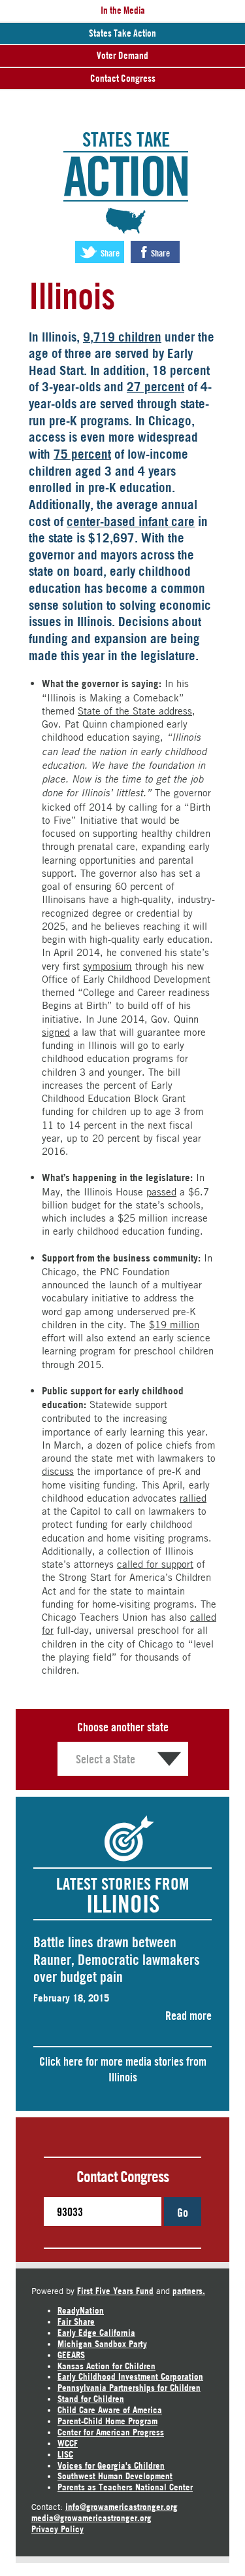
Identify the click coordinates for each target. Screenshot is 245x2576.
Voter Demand (122, 55)
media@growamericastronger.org (91, 2518)
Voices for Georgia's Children (111, 2465)
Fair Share (76, 2321)
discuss (58, 1471)
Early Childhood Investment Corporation (130, 2376)
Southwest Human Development (115, 2476)
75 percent (82, 454)
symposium (107, 966)
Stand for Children (91, 2399)
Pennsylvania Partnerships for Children (129, 2388)
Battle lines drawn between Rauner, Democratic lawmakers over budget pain (117, 1959)
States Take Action (122, 33)
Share (109, 253)
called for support (155, 1564)
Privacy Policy (57, 2529)
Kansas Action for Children (106, 2366)
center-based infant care (131, 521)
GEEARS (71, 2355)
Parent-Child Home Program (107, 2421)
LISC (65, 2454)
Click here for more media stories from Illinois (123, 2069)
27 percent (155, 387)
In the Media (123, 10)
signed (56, 1032)
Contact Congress (123, 78)
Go (183, 2212)
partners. (189, 2291)
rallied (193, 1498)
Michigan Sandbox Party (102, 2344)
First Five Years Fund (115, 2291)
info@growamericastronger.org (122, 2507)
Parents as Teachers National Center (125, 2487)
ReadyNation (81, 2310)
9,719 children (122, 337)
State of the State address (135, 711)
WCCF (68, 2443)
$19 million (174, 1324)
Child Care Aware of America (110, 2410)
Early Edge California (96, 2333)
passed (161, 1191)
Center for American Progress (111, 2432)
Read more (188, 2015)
